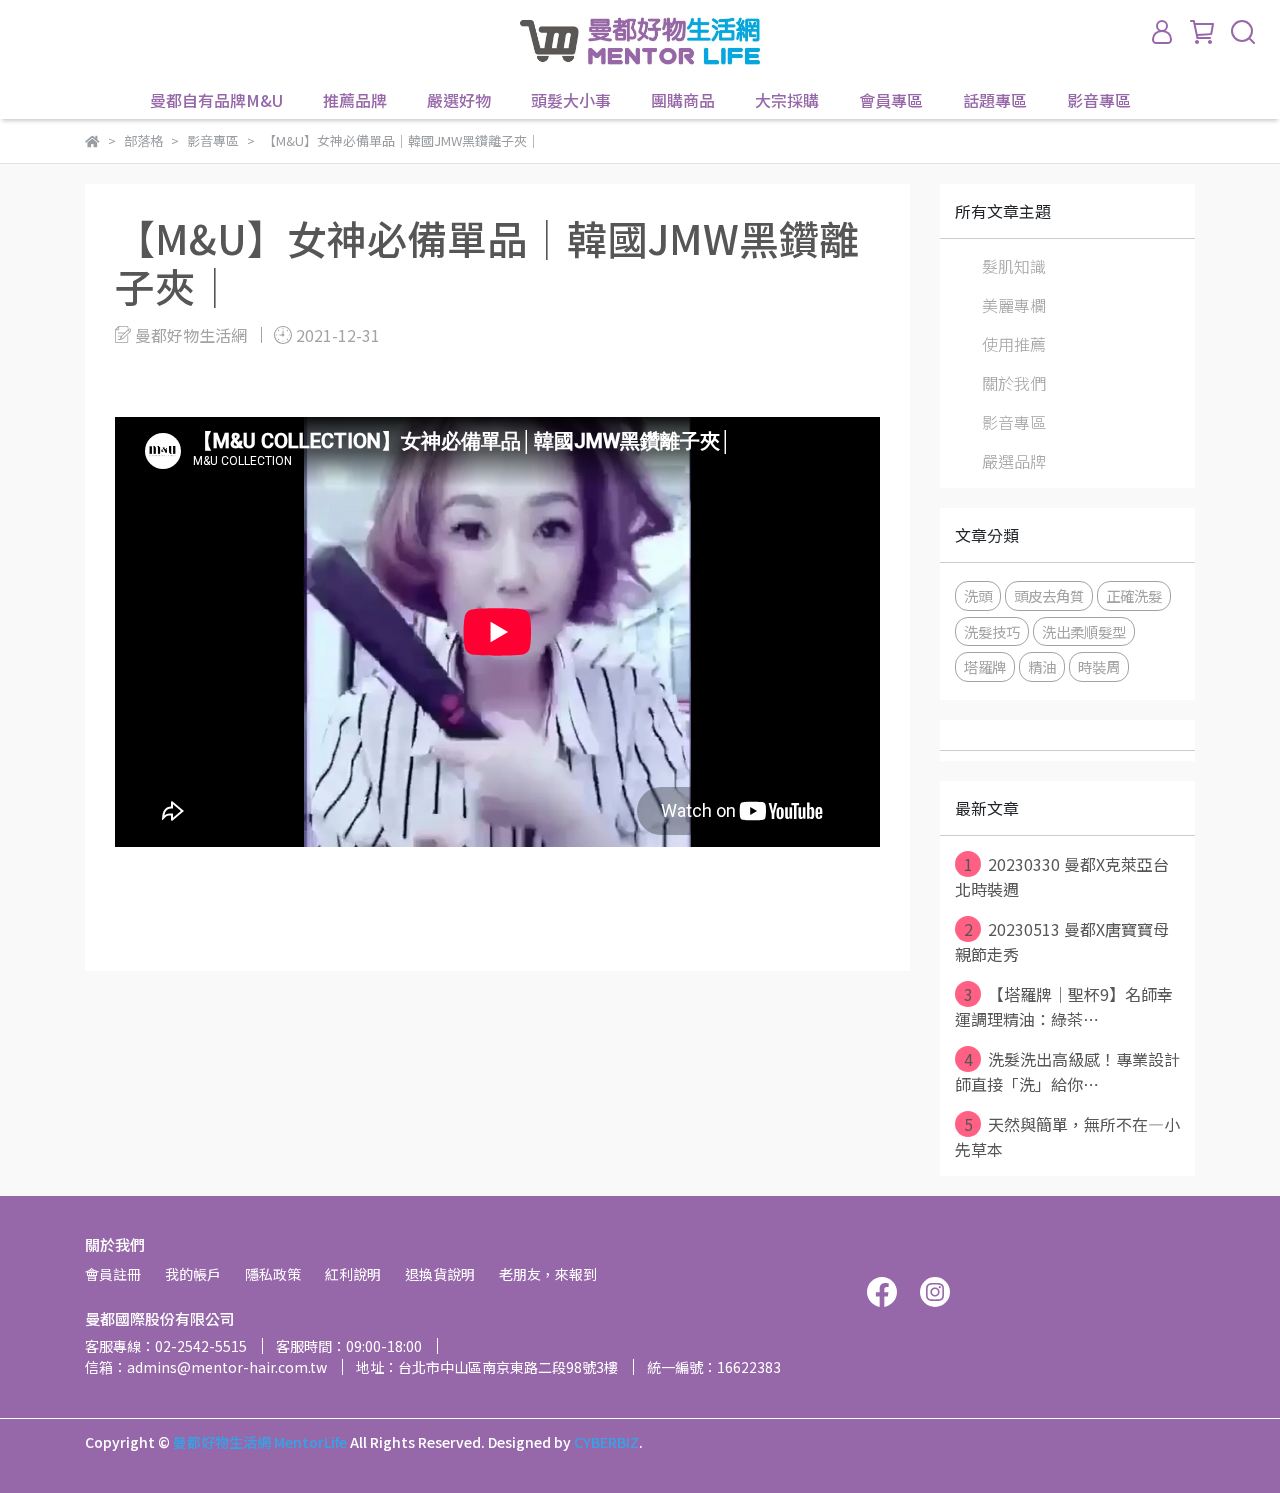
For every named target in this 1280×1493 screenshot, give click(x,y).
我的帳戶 (193, 1274)
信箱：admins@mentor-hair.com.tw (206, 1367)
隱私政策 (273, 1274)
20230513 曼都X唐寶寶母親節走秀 (1062, 941)
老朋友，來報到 (548, 1274)
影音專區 (1099, 100)
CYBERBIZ (606, 1442)
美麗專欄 (1014, 305)
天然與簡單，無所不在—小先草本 (1067, 1136)
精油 (1042, 666)
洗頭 (978, 595)
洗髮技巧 (992, 631)
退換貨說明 (440, 1274)
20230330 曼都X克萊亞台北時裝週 (1062, 876)
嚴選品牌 (1014, 461)
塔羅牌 (985, 666)
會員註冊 (113, 1274)
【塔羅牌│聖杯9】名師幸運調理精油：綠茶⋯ (1064, 1006)
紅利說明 (353, 1274)
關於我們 (1014, 383)
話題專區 (995, 100)
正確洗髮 (1134, 595)
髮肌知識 (1014, 266)
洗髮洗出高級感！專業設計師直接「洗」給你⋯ (1067, 1071)
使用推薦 (1014, 344)
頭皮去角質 (1049, 595)
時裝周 (1099, 666)
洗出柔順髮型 (1084, 631)
